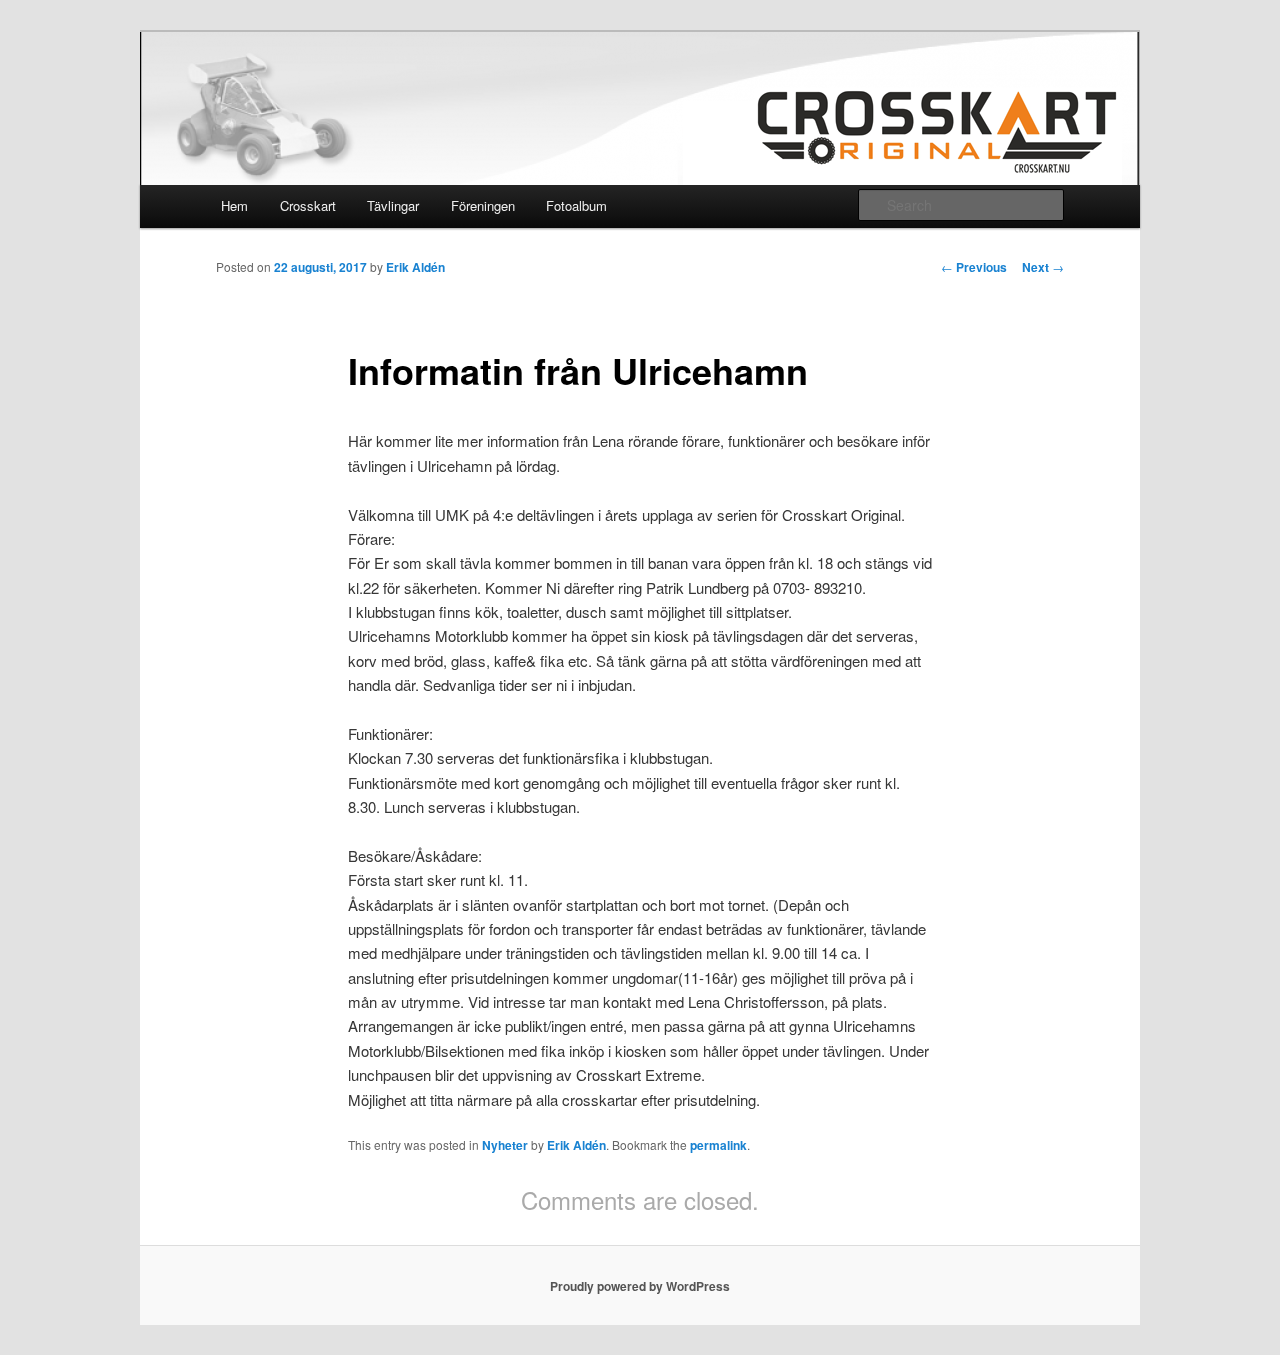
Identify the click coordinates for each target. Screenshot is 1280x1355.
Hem (234, 205)
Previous (974, 267)
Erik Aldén (415, 267)
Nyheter (505, 1145)
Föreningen (483, 205)
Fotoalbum (576, 205)
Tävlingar (393, 205)
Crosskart (308, 205)
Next (1043, 267)
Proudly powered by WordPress (640, 1286)
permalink (718, 1145)
